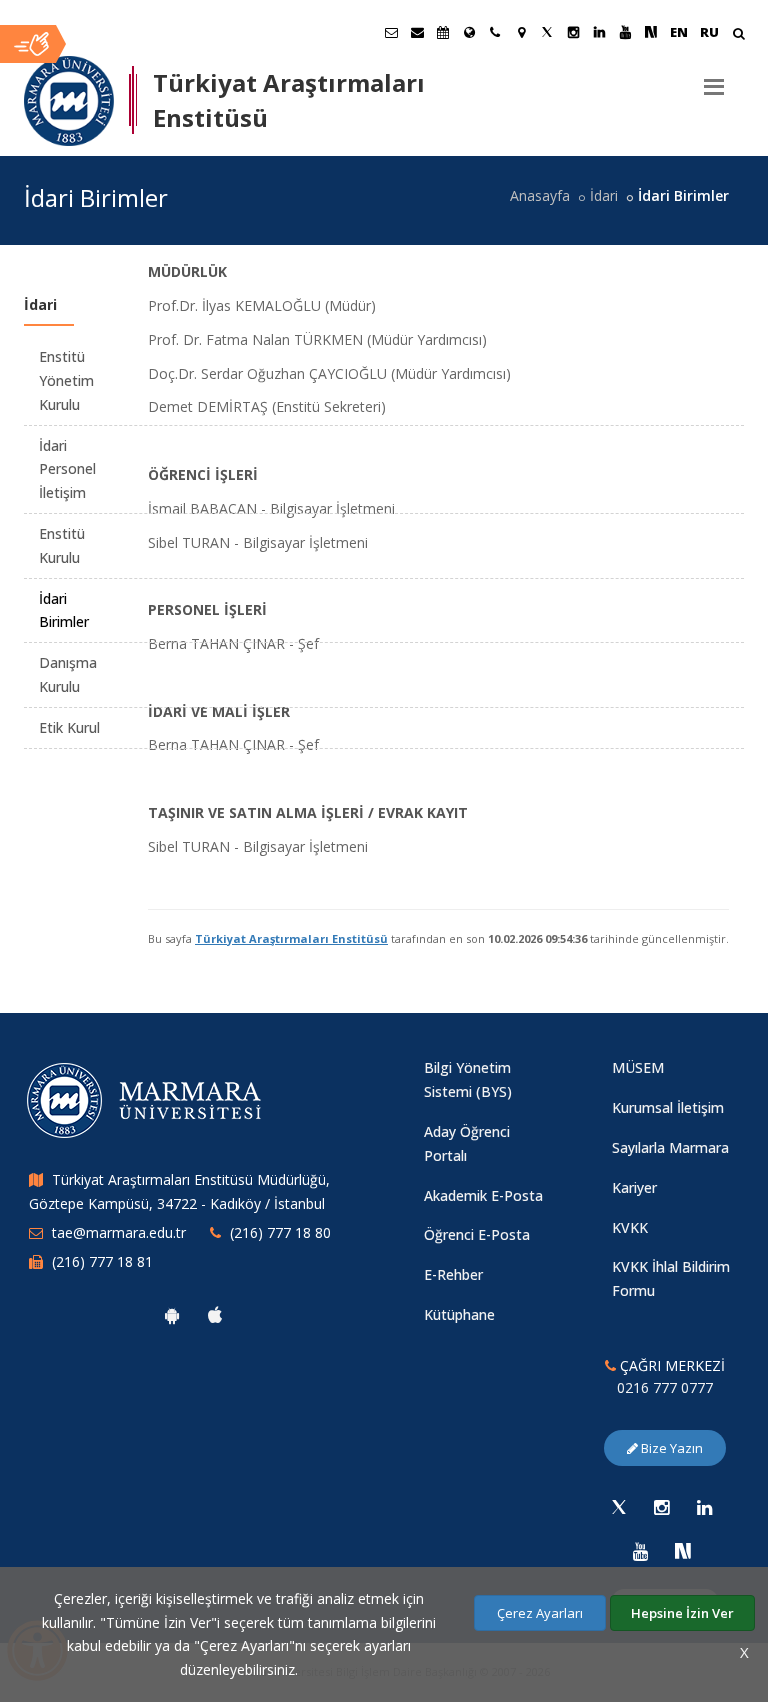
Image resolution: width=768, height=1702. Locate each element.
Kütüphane (459, 1314)
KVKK (630, 1227)
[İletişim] (495, 32)
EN (679, 32)
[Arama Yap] (738, 35)
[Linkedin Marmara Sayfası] (599, 32)
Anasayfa (540, 195)
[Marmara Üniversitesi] (69, 101)
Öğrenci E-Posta (477, 1234)
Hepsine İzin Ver (682, 1613)
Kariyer (634, 1187)
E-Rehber (453, 1274)
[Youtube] (640, 1551)
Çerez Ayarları (540, 1613)
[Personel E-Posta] (417, 32)
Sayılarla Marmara (670, 1147)
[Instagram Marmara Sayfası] (573, 32)
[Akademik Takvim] (443, 32)
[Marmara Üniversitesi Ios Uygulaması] (215, 1315)
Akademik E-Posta (483, 1195)
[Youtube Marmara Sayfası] (625, 32)
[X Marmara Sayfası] (547, 32)
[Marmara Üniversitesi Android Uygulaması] (172, 1315)
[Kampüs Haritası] (521, 32)
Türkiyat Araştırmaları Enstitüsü (291, 938)
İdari (604, 195)
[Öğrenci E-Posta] (391, 32)
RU (709, 32)
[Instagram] (662, 1507)
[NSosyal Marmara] (683, 1551)
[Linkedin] (705, 1507)
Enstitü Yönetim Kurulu (66, 380)
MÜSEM (638, 1067)
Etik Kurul (69, 727)
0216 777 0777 (665, 1387)
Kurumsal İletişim (668, 1107)
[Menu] (714, 79)
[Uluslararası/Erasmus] (469, 32)
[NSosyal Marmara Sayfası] (651, 32)
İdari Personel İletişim (67, 469)
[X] (619, 1507)
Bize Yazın (670, 1448)
